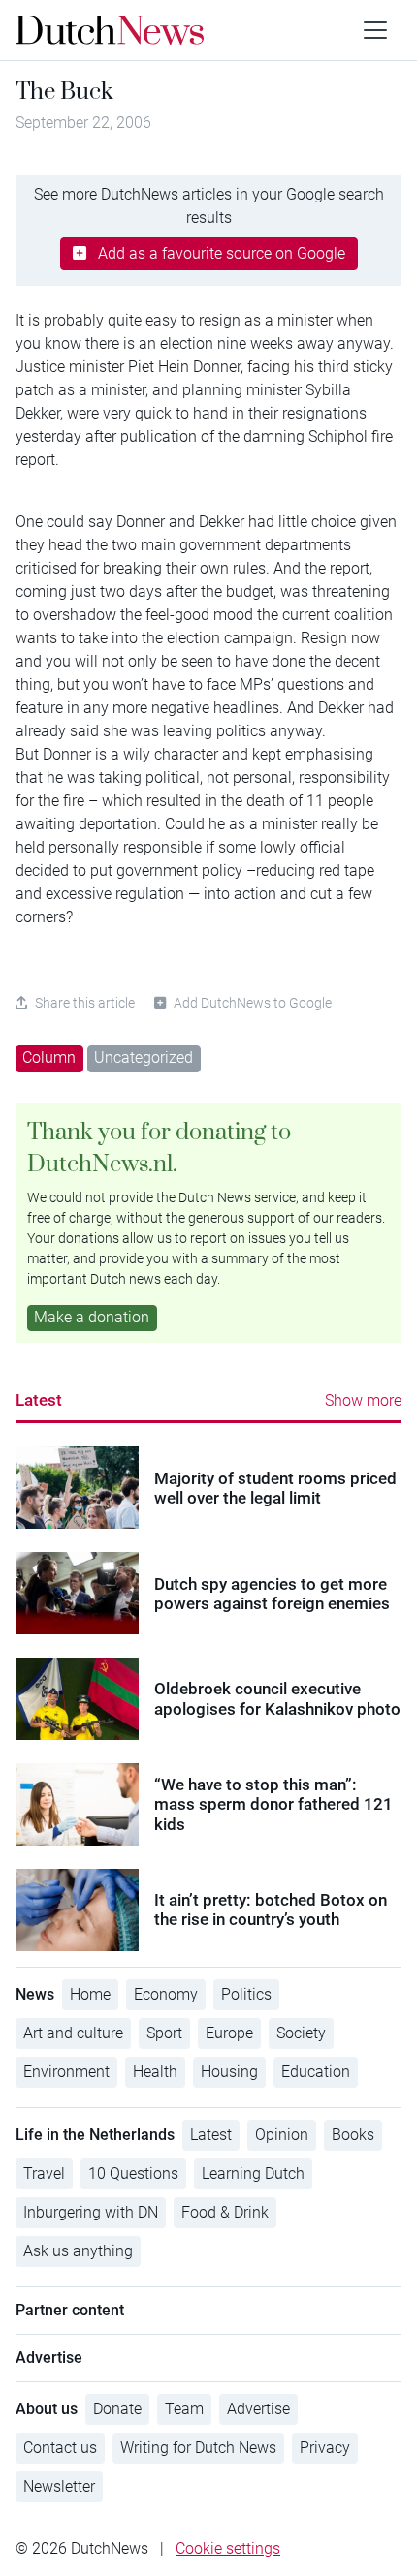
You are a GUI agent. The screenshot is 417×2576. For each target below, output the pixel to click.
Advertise (258, 2409)
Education (316, 2072)
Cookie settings (228, 2548)
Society (301, 2033)
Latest (39, 1400)
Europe (229, 2033)
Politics (246, 1994)
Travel (44, 2173)
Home (90, 1994)
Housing (229, 2072)
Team (184, 2409)
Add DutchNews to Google (253, 1003)
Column (49, 1057)
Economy (166, 1994)
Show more (363, 1400)
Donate (117, 2409)
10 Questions (133, 2173)
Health (155, 2072)
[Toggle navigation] (375, 30)
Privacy (325, 2448)
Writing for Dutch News (198, 2448)
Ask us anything (78, 2251)
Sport (164, 2033)
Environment (66, 2072)
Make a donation (92, 1317)
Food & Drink (225, 2212)
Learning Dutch (253, 2173)
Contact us (60, 2448)
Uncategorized (144, 1057)
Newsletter (59, 2486)
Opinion (282, 2135)
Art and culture (73, 2033)
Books (353, 2135)
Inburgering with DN (91, 2212)
